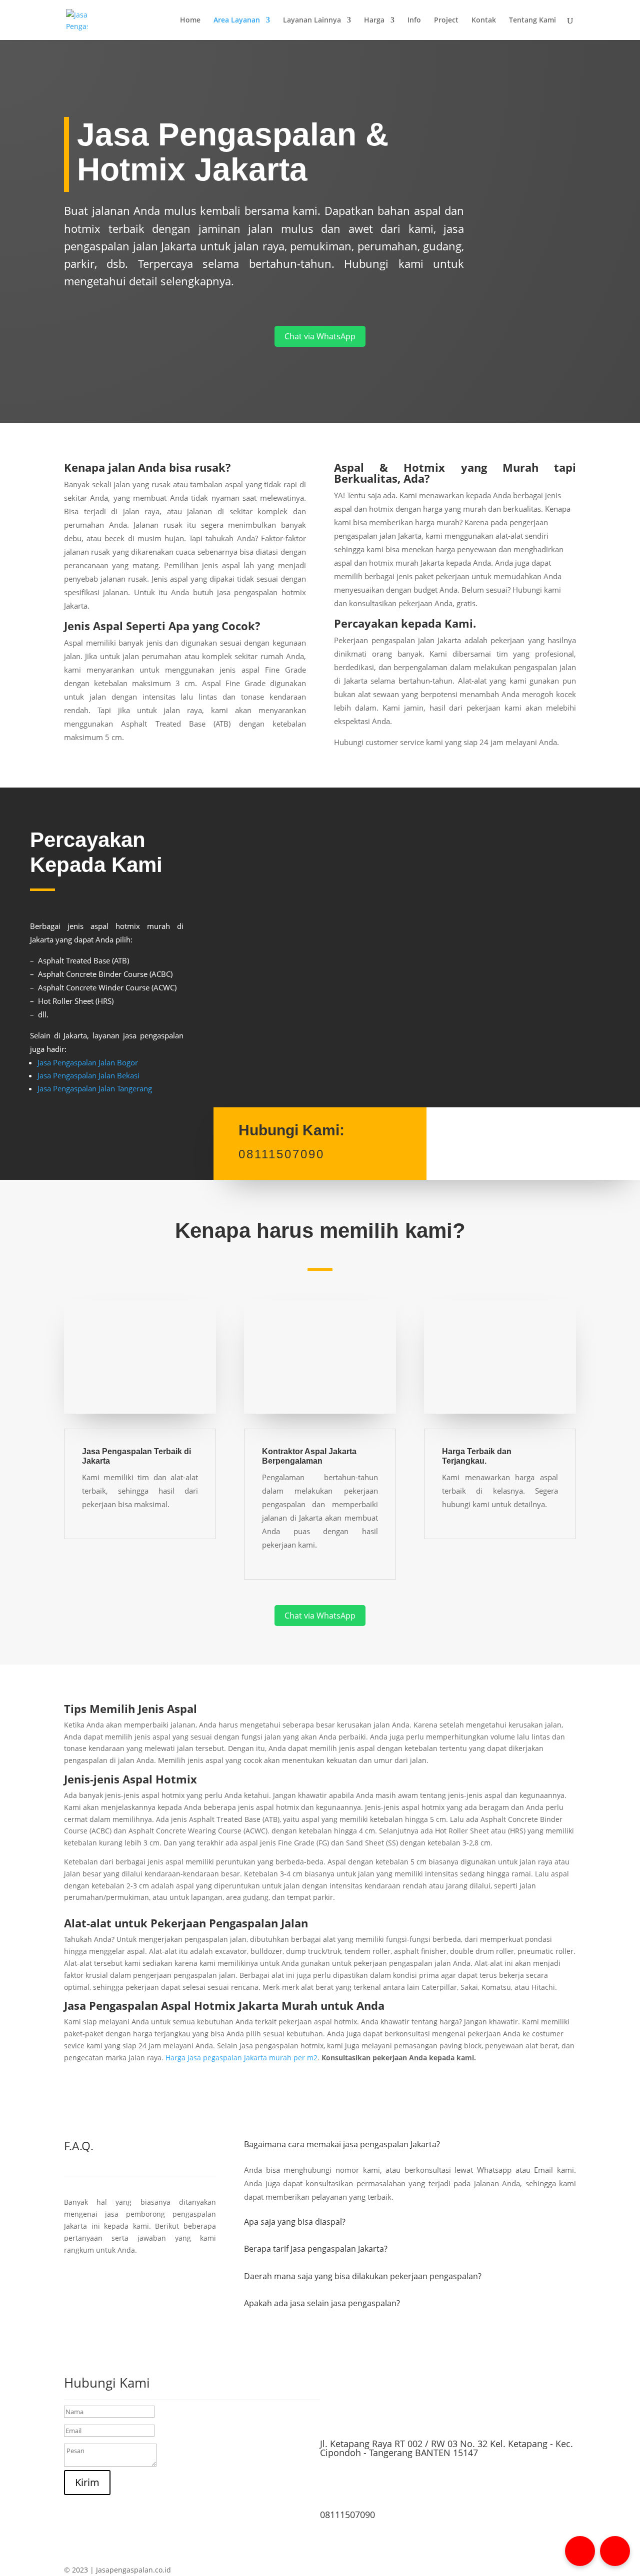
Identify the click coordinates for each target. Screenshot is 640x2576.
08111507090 (347, 2515)
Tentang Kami (532, 20)
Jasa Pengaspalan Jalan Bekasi (88, 1075)
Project (446, 20)
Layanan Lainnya (312, 20)
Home (190, 20)
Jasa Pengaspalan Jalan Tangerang (95, 1088)
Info (414, 20)
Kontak (484, 20)
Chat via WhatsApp (320, 336)
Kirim (87, 2482)
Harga (374, 20)
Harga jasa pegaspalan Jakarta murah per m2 (241, 2058)
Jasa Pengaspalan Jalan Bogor (88, 1062)
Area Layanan (237, 20)
